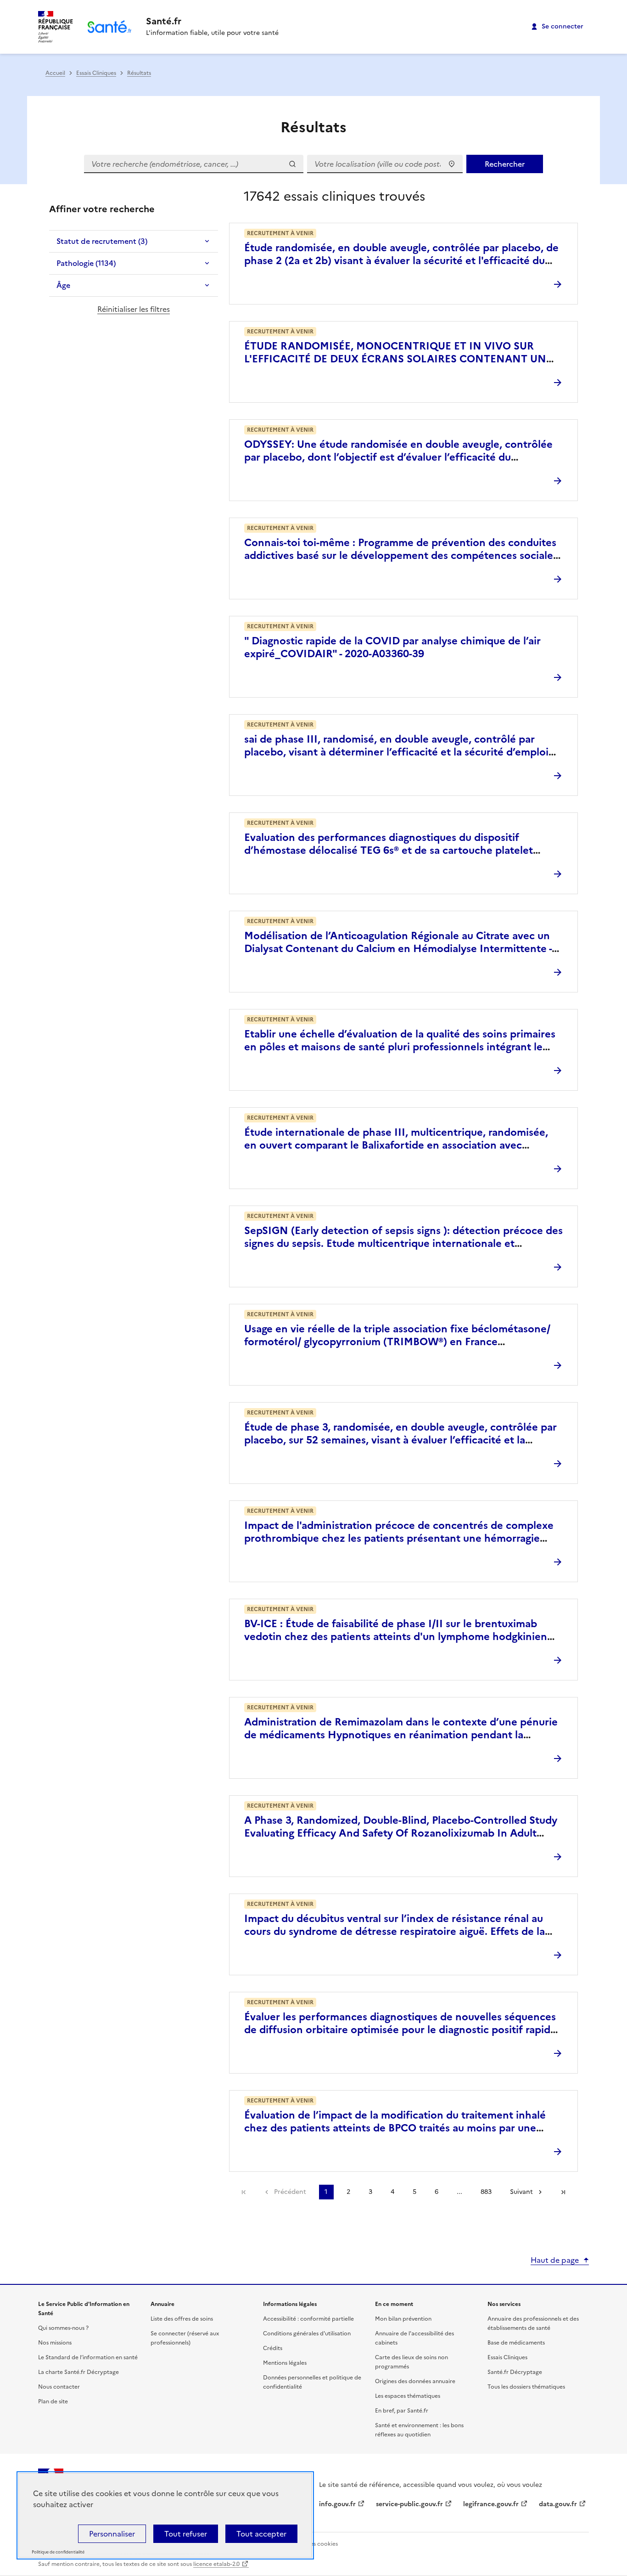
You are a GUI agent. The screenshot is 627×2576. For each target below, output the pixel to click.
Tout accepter (261, 2534)
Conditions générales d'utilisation (307, 2334)
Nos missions (55, 2343)
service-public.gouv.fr (409, 2504)
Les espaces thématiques (408, 2396)
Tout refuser (186, 2534)
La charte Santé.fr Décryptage (78, 2372)
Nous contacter (59, 2387)
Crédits (273, 2348)
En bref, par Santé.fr (402, 2411)
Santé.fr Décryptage (515, 2372)
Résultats (139, 73)
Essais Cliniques (96, 73)
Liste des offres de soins (182, 2319)
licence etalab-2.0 (216, 2564)
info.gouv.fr (337, 2504)
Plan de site (53, 2401)
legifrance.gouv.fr (491, 2504)
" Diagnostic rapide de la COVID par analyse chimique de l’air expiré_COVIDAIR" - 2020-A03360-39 (392, 647)
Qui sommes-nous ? (63, 2328)
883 (486, 2192)
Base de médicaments (516, 2343)
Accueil (55, 73)
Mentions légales (285, 2363)
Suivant (521, 2192)
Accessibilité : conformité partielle (308, 2319)
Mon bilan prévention (403, 2319)
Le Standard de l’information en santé (88, 2357)
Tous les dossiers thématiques (526, 2387)
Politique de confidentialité (58, 2552)
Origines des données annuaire (415, 2381)
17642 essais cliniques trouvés (334, 196)
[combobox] (385, 164)
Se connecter (563, 26)
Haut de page (555, 2260)
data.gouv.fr (558, 2504)
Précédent (290, 2192)
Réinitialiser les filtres (134, 309)
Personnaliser (112, 2534)
